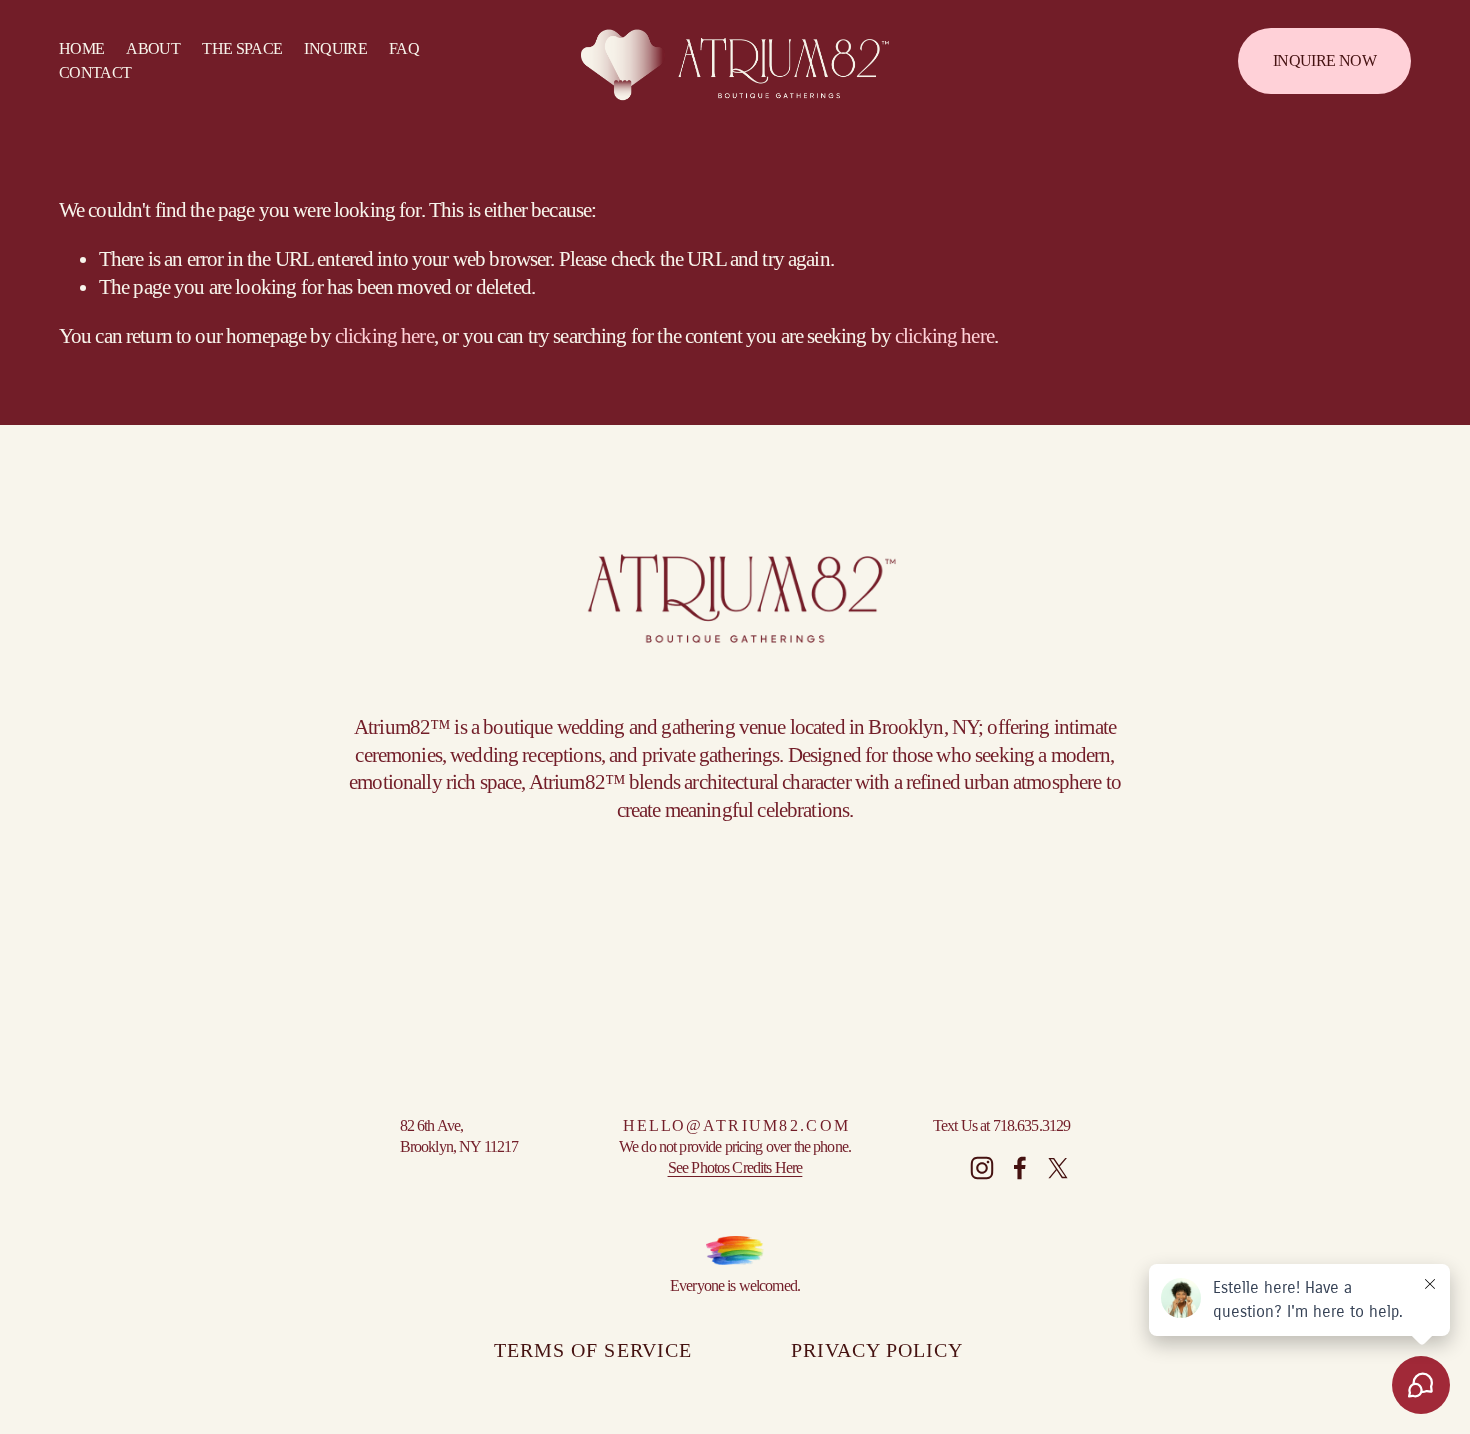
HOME (81, 48)
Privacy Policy (877, 1350)
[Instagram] (982, 1168)
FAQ (404, 48)
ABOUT (153, 48)
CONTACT (95, 72)
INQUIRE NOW (1324, 60)
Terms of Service (592, 1350)
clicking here (384, 336)
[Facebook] (1020, 1168)
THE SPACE (242, 48)
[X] (1058, 1168)
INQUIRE (335, 48)
